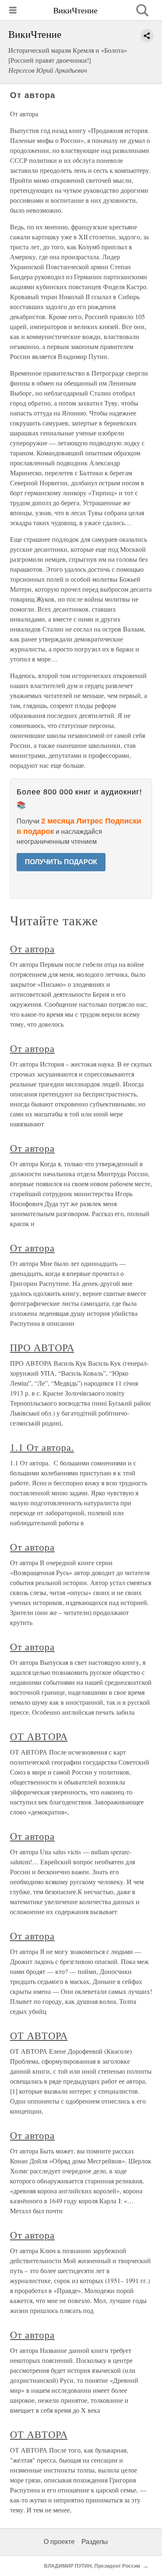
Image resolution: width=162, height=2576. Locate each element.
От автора (32, 949)
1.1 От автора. (42, 1447)
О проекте (59, 2542)
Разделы (95, 2542)
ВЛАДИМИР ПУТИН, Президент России (92, 2566)
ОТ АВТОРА (39, 1736)
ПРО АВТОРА (42, 1347)
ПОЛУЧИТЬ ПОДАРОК (61, 862)
